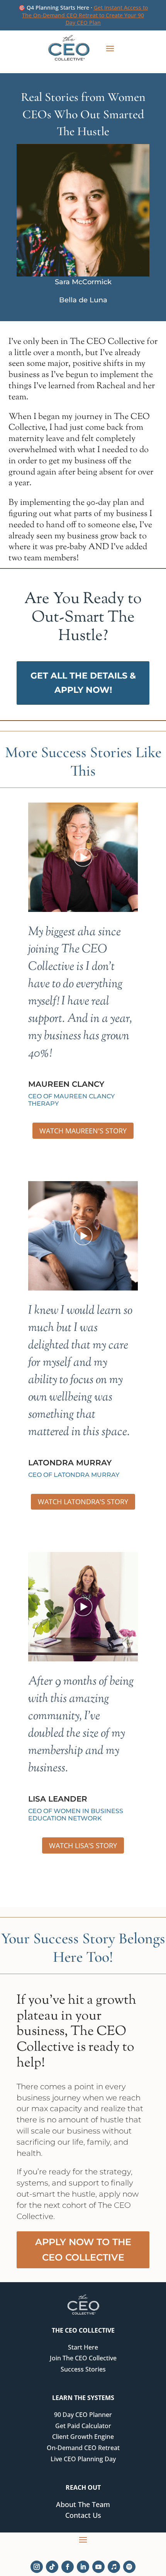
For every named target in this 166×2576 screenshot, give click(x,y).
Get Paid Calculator (83, 2426)
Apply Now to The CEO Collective (83, 2250)
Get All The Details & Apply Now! (83, 683)
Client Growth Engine (83, 2437)
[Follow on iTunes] (114, 2567)
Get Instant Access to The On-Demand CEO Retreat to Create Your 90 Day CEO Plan (85, 15)
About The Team (83, 2504)
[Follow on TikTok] (52, 2567)
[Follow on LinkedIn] (83, 2567)
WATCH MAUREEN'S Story (83, 1131)
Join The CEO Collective (83, 2358)
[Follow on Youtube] (98, 2567)
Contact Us (83, 2515)
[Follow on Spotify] (129, 2567)
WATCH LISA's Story (83, 1845)
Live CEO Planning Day (83, 2459)
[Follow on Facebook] (68, 2567)
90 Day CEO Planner (83, 2415)
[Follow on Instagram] (37, 2567)
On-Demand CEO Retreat (83, 2448)
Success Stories (83, 2369)
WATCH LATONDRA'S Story (83, 1502)
